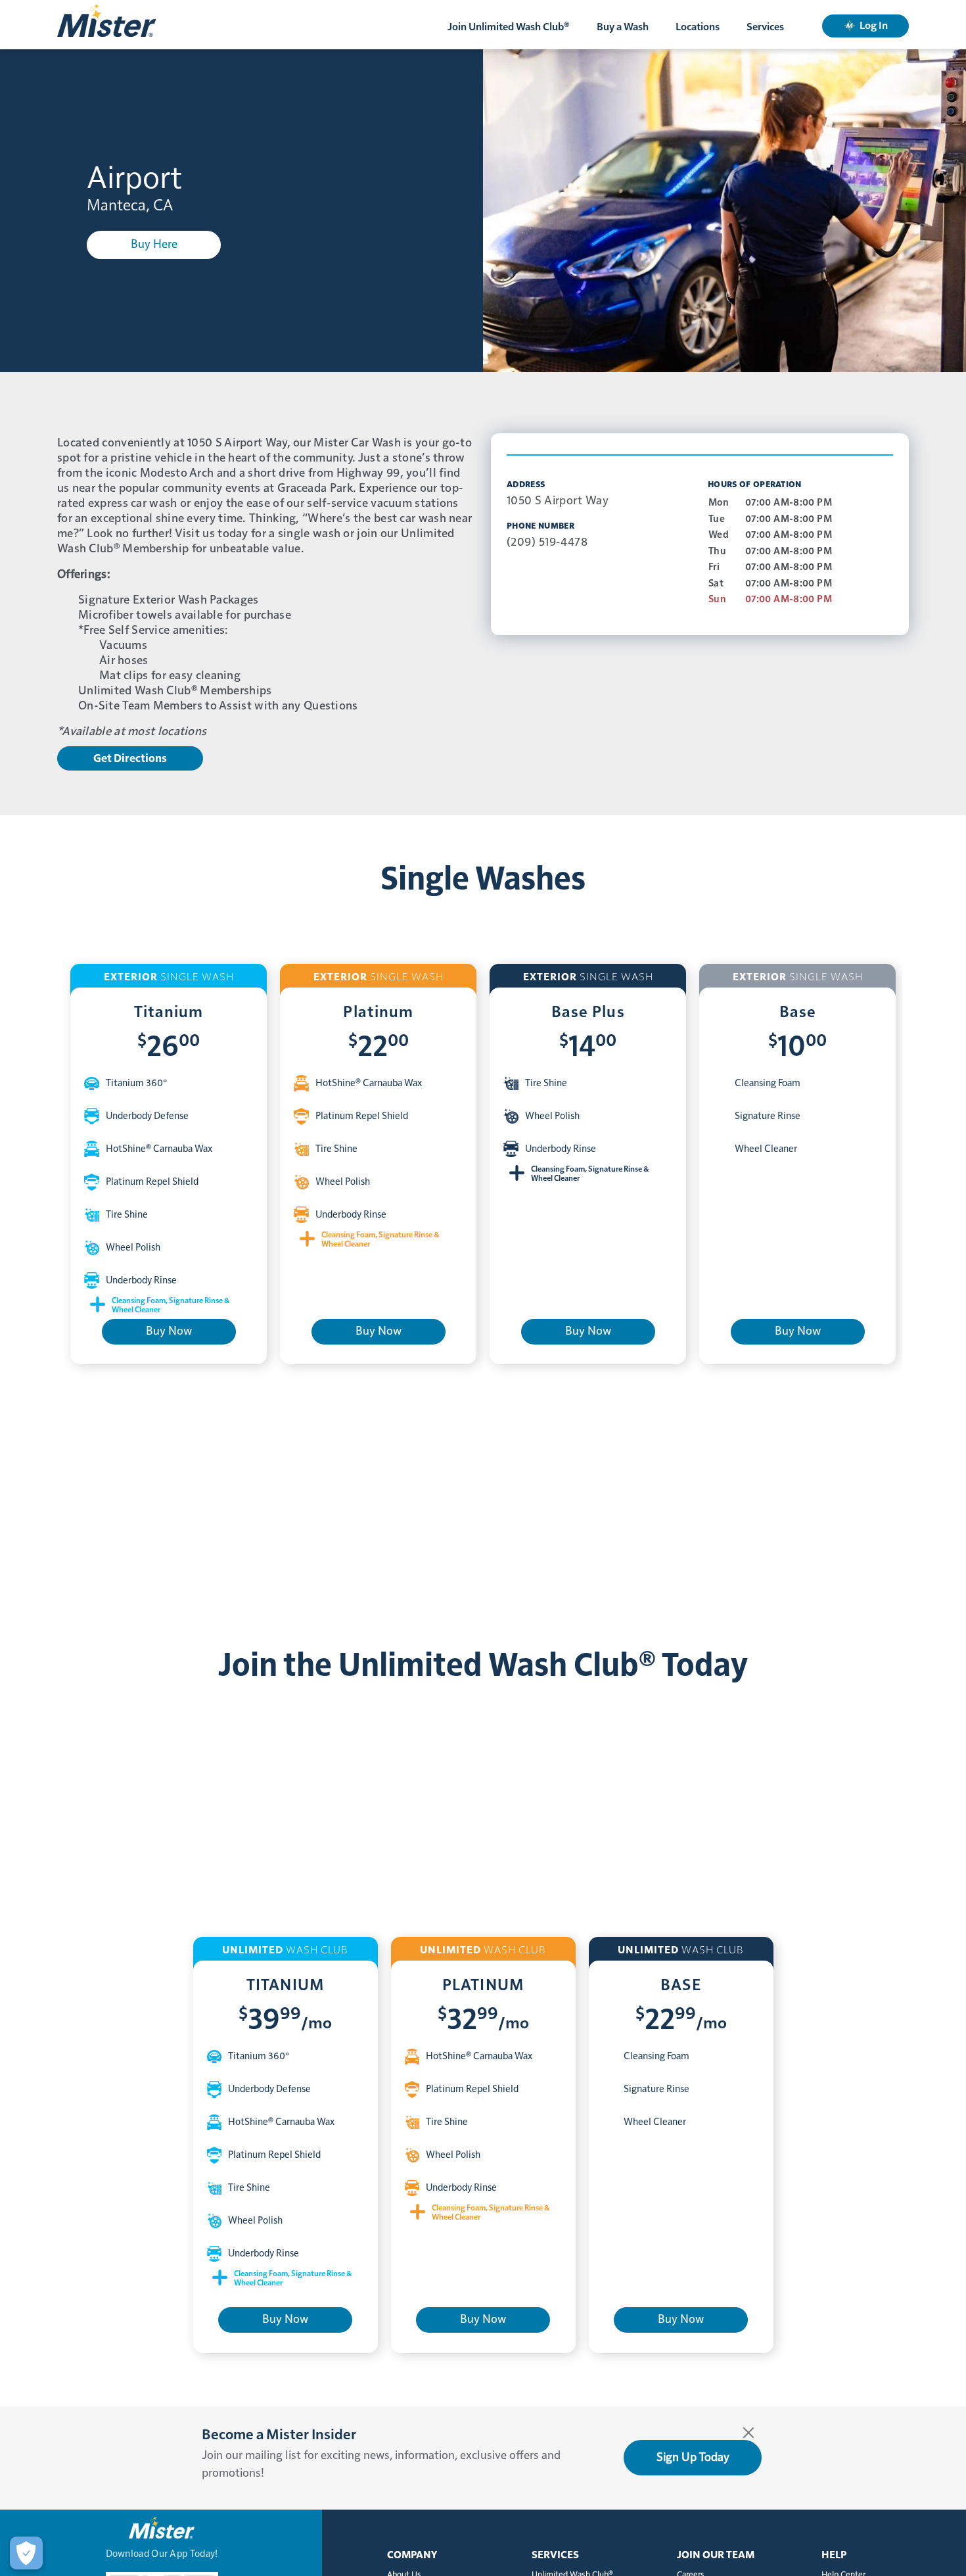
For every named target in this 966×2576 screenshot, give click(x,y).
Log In (874, 26)
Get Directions (130, 758)
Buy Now (169, 1331)
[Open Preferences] (26, 2553)
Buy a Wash (623, 27)
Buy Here (154, 245)
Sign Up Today (693, 2458)
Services (765, 27)
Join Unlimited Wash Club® (509, 27)
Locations (698, 27)
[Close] (748, 2433)
